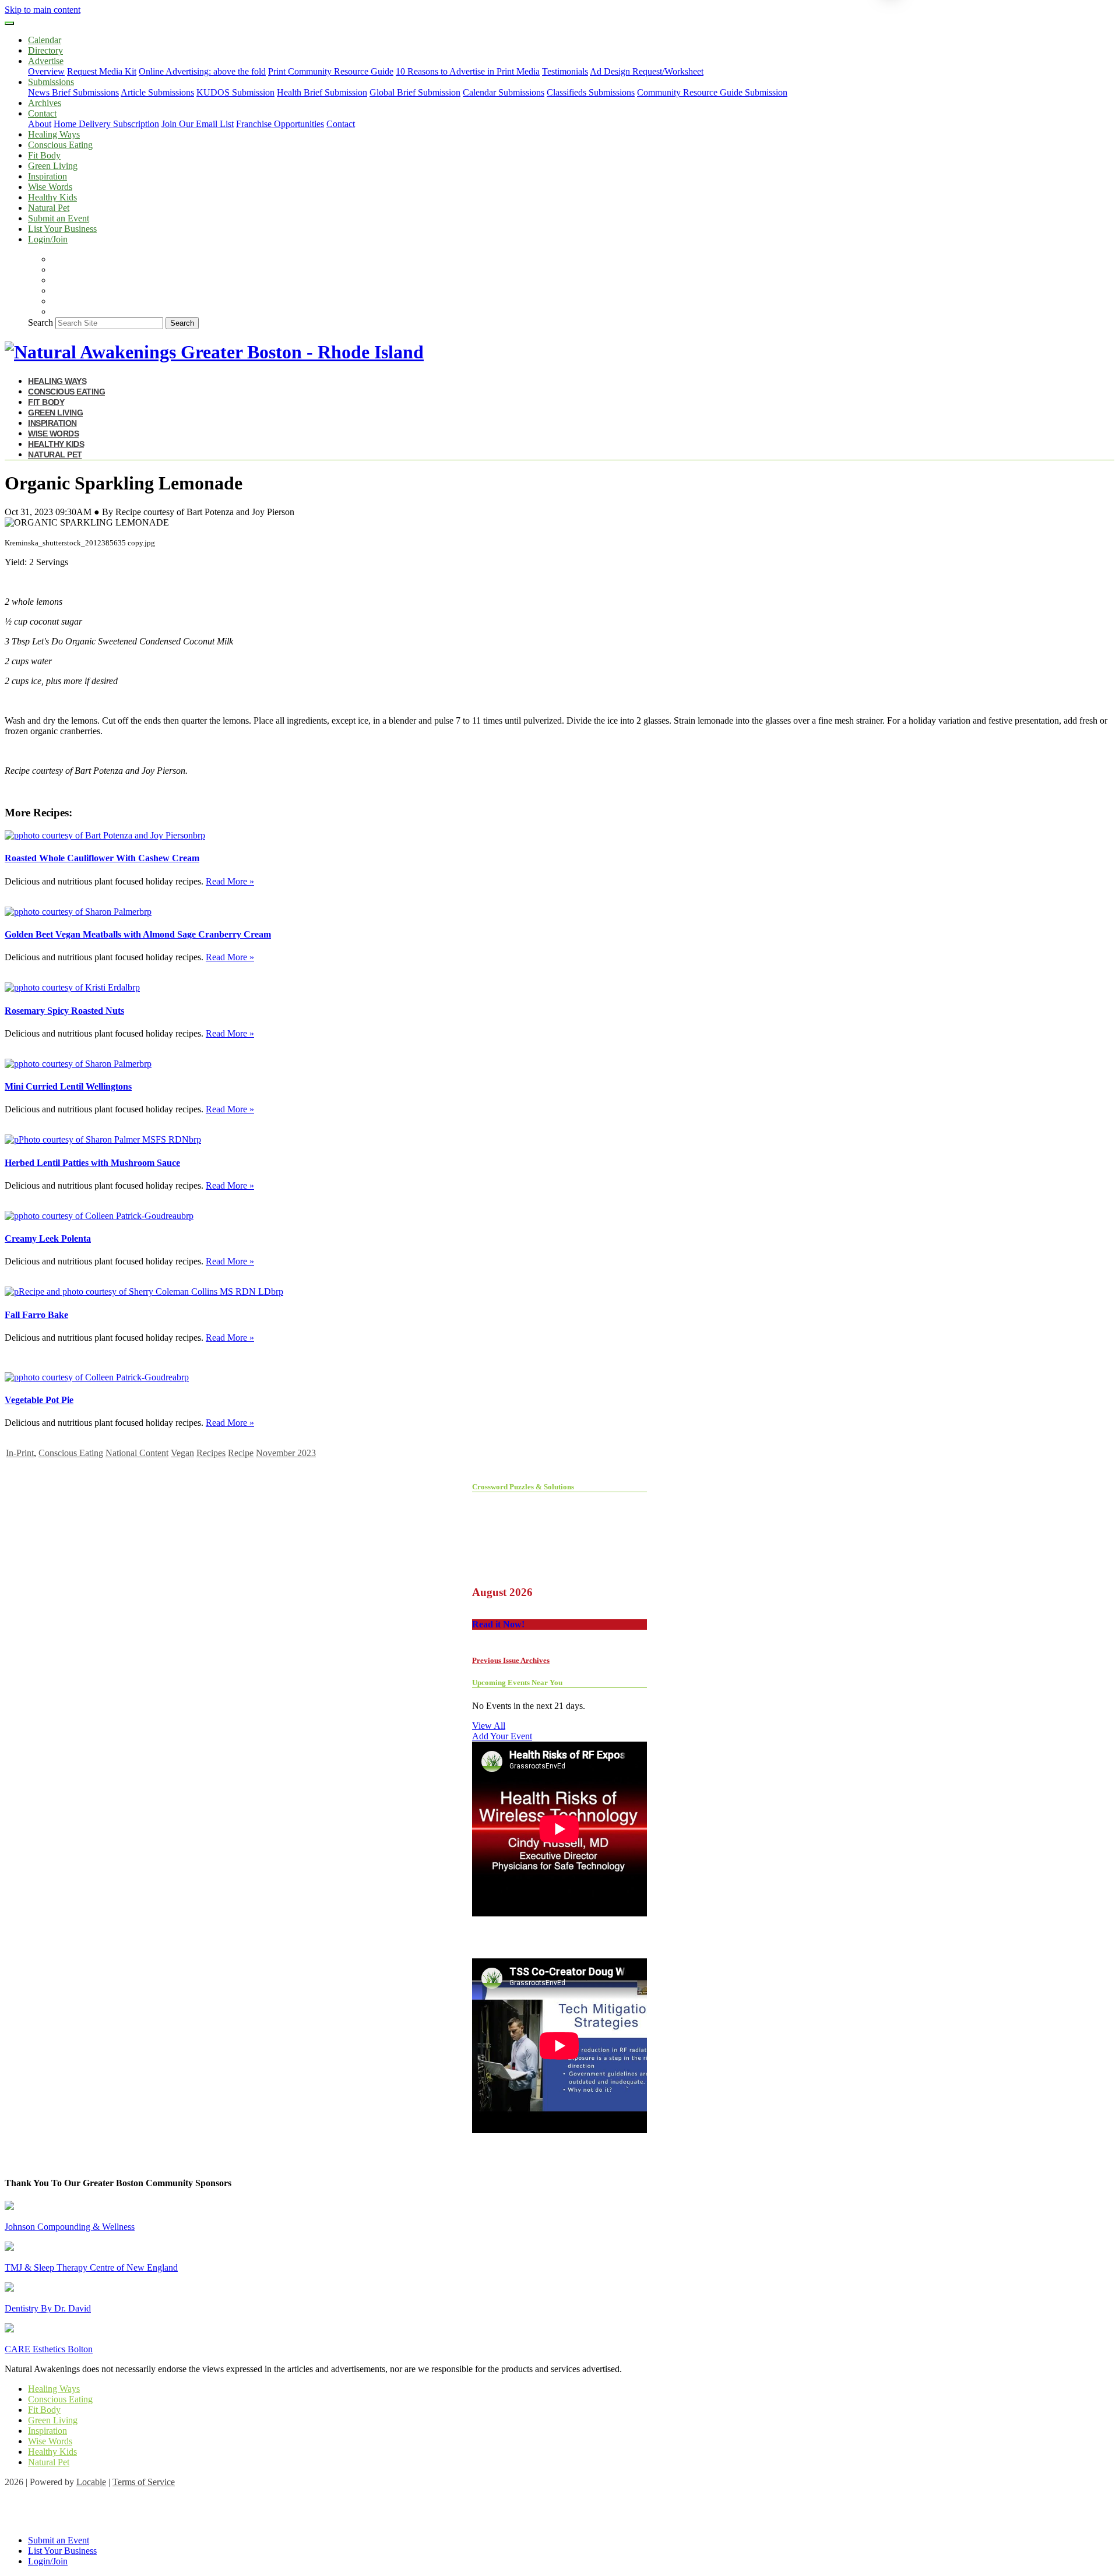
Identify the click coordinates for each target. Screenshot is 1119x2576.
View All (489, 1726)
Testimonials (565, 71)
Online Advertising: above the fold (202, 71)
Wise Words (50, 187)
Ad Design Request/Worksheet (647, 71)
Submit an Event (59, 218)
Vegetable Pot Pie (39, 1400)
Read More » (230, 881)
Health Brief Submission (322, 92)
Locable (91, 2482)
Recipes (211, 1453)
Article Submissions (157, 92)
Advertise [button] (46, 61)
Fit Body (44, 155)
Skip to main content (43, 10)
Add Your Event (502, 1736)
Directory (45, 50)
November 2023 (286, 1453)
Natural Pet (49, 208)
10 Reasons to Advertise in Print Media (468, 71)
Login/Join (48, 239)
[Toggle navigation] (9, 23)
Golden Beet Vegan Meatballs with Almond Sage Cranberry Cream (138, 934)
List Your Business (62, 229)
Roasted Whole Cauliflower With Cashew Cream (102, 858)
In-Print (20, 1453)
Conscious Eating (60, 145)
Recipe (241, 1453)
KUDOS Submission (235, 92)
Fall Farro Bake (36, 1315)
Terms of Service (144, 2482)
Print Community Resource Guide (331, 71)
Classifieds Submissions (591, 92)
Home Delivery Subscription (106, 124)
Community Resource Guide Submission (712, 92)
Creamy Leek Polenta (48, 1238)
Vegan (182, 1453)
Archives (45, 103)
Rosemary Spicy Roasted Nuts (64, 1011)
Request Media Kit (102, 71)
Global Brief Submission (415, 92)
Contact (341, 124)
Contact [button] (42, 113)
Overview (46, 71)
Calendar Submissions (504, 92)
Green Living (53, 166)
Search (41, 323)
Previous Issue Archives (511, 1660)
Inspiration (47, 176)
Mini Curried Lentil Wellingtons (68, 1086)
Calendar (45, 40)
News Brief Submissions (73, 92)
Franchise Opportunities (280, 124)
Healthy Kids (52, 197)
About (40, 124)
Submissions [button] (51, 82)
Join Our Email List (198, 124)
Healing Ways (54, 134)
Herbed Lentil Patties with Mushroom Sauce (92, 1163)
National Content (137, 1453)
